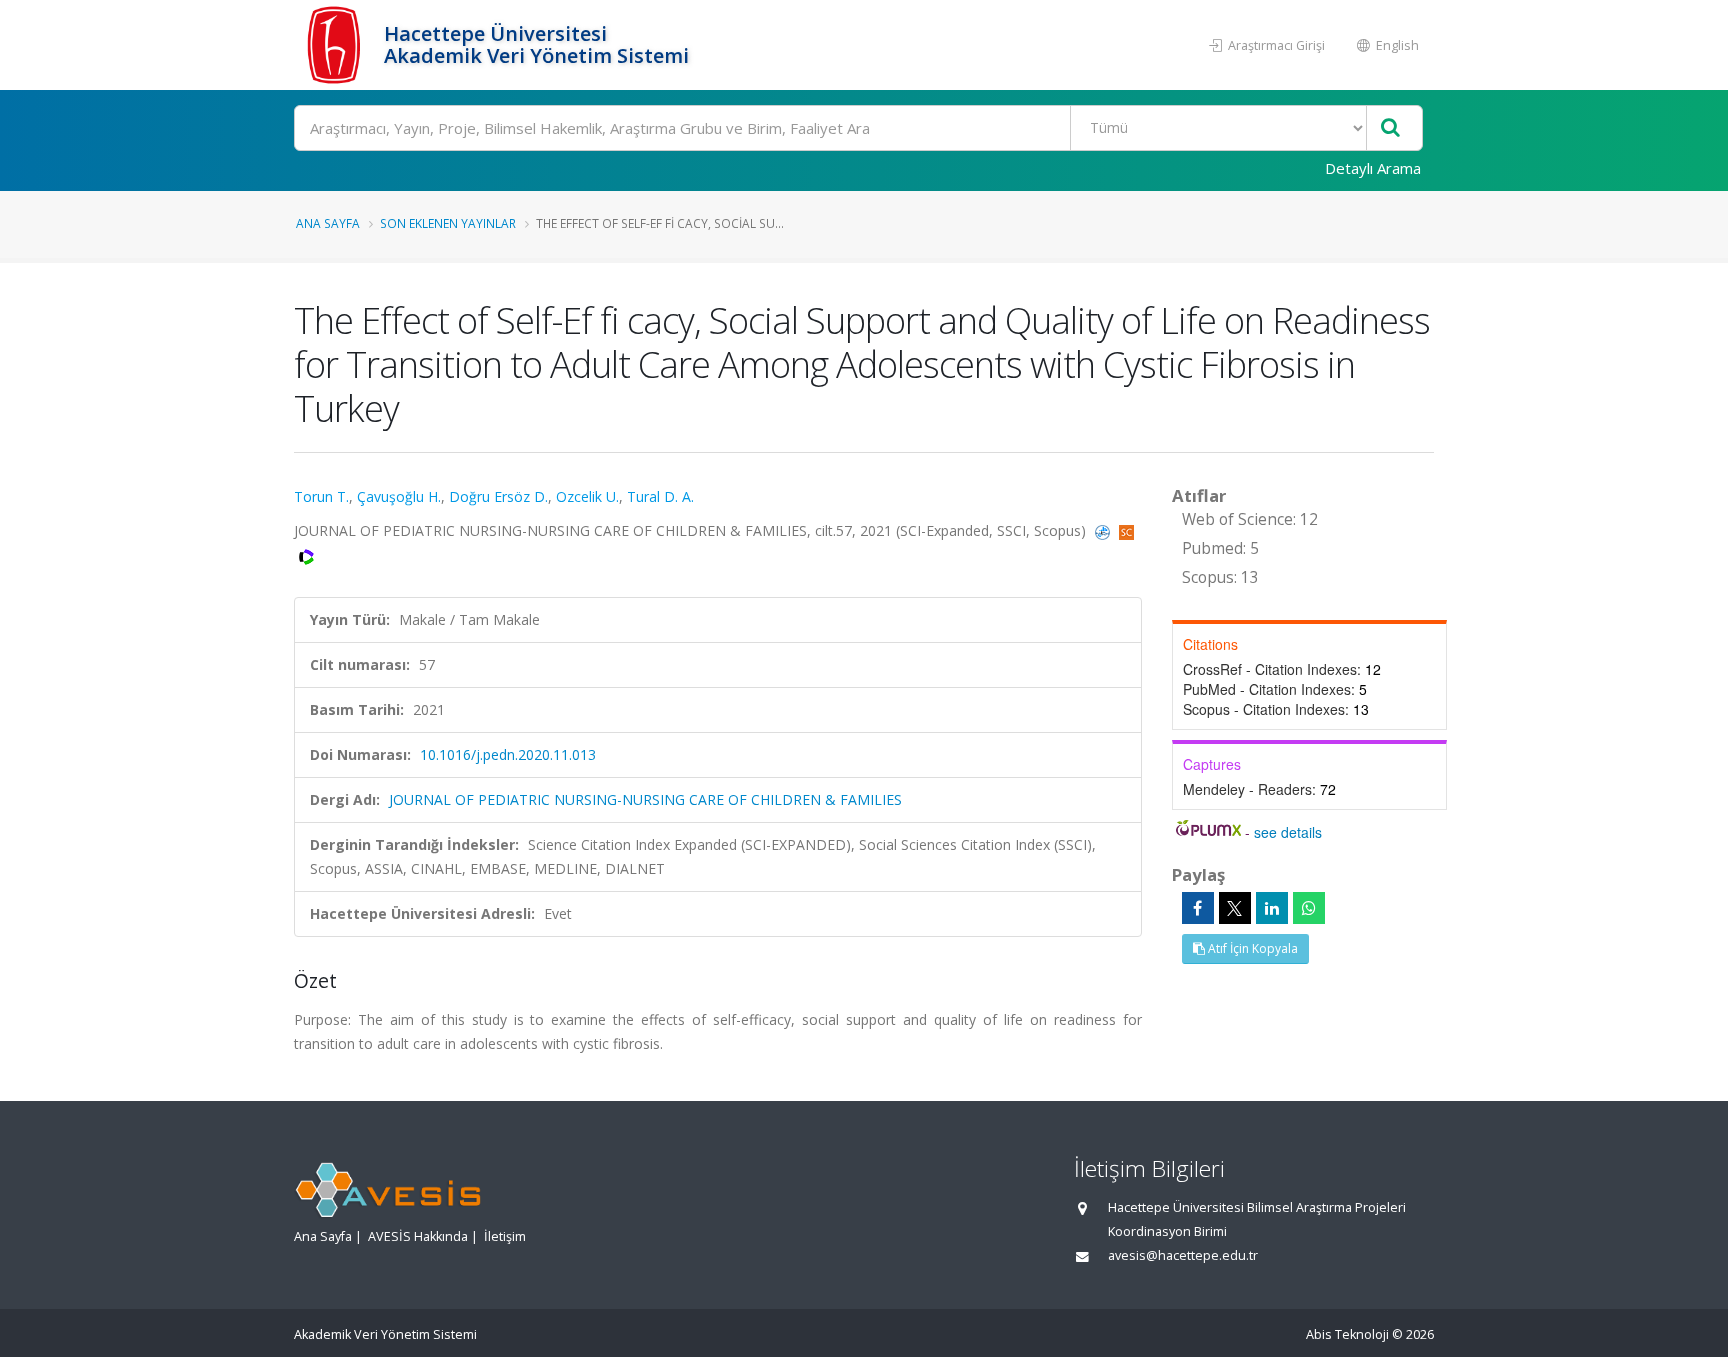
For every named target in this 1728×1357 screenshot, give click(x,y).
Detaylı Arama (1373, 168)
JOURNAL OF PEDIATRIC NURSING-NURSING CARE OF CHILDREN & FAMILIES (645, 799)
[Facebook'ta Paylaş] (1198, 908)
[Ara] (1390, 128)
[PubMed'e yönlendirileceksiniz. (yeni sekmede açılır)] (1104, 530)
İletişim (505, 1236)
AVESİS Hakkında (418, 1236)
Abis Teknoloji (1347, 1334)
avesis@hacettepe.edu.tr (1183, 1255)
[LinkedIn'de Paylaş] (1272, 908)
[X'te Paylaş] (1235, 908)
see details (1288, 832)
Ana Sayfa (328, 223)
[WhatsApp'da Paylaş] (1309, 908)
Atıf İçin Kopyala (1251, 948)
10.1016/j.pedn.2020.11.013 (508, 754)
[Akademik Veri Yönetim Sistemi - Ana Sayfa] (336, 45)
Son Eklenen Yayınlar (448, 223)
